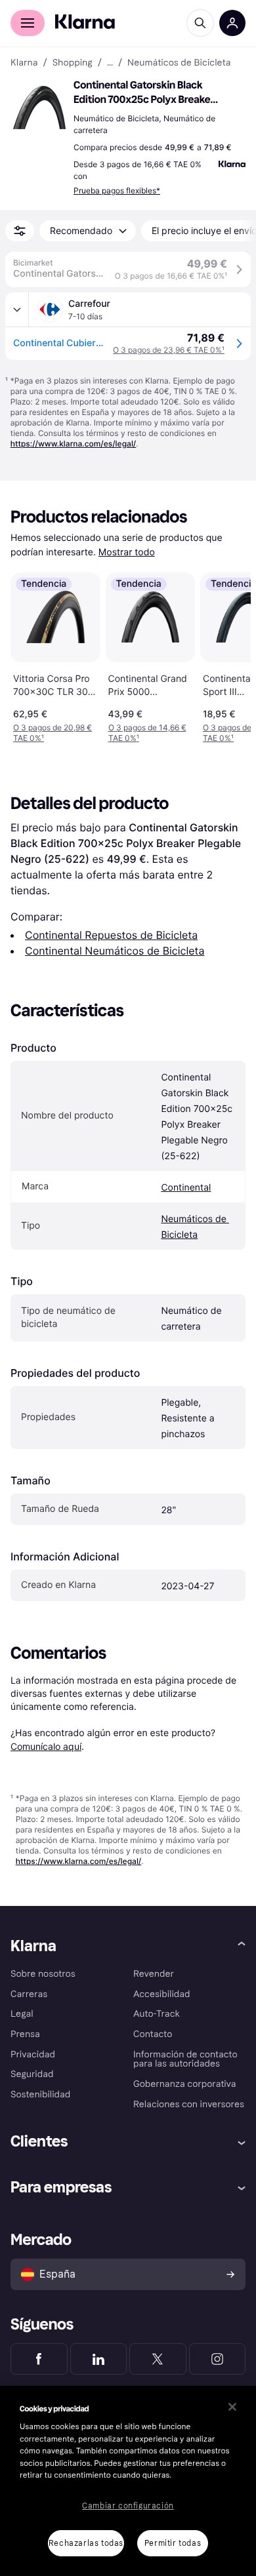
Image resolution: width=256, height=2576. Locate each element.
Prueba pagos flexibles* (117, 190)
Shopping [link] (73, 63)
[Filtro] (20, 231)
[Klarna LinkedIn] (99, 2359)
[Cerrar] (232, 2407)
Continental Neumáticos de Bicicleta (115, 951)
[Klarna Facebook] (39, 2359)
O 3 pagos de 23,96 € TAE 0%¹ (169, 350)
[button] (39, 108)
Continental (186, 1188)
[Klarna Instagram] (218, 2359)
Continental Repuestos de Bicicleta (111, 935)
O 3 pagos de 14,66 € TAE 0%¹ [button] (147, 733)
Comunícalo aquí (46, 1746)
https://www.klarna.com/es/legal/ (74, 444)
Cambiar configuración (128, 2506)
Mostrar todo (127, 552)
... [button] (110, 63)
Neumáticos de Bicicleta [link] (179, 63)
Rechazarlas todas (86, 2543)
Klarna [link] (24, 63)
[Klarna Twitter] (158, 2359)
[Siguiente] (227, 655)
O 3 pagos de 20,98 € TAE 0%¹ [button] (53, 733)
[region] (128, 2481)
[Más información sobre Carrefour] (17, 309)
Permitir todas (173, 2543)
